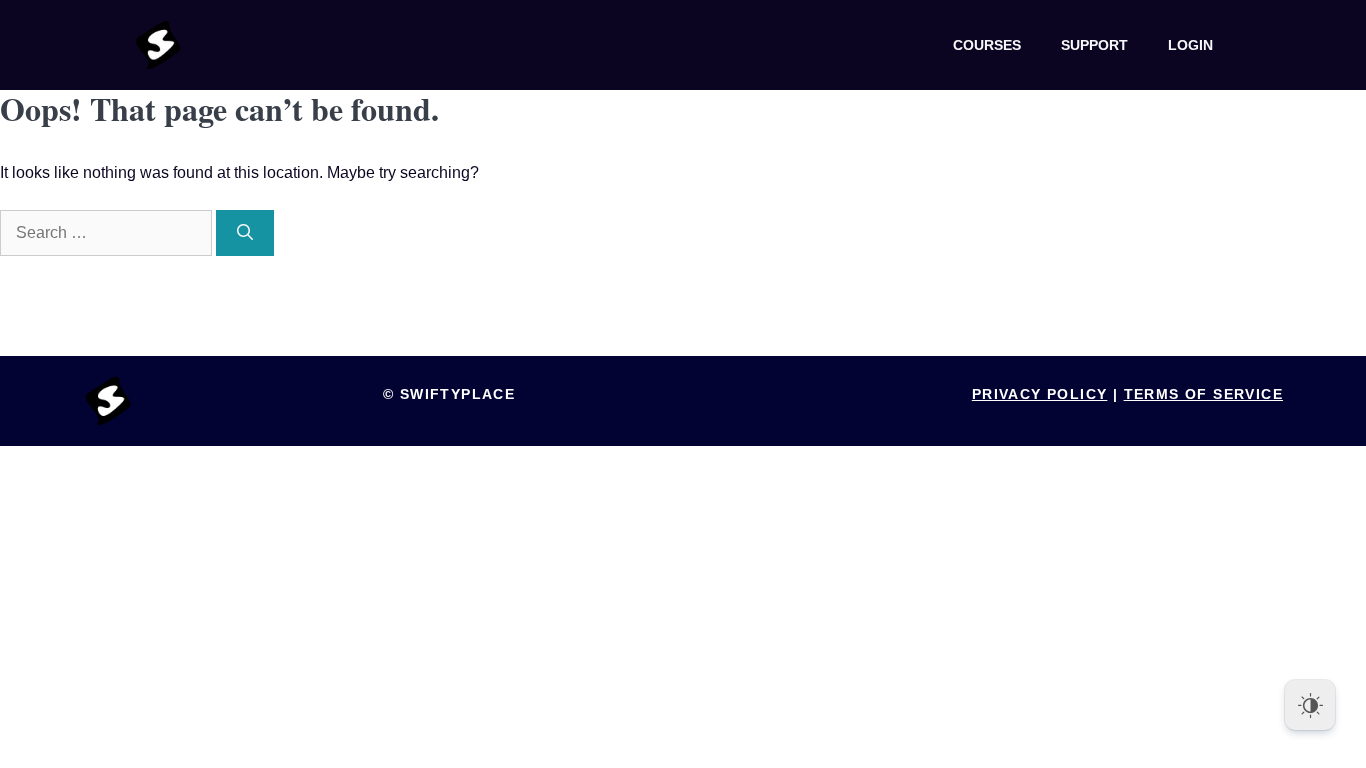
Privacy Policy (1040, 394)
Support (1094, 45)
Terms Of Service (1203, 394)
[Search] (245, 233)
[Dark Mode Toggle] (1310, 705)
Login (1190, 45)
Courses (987, 45)
